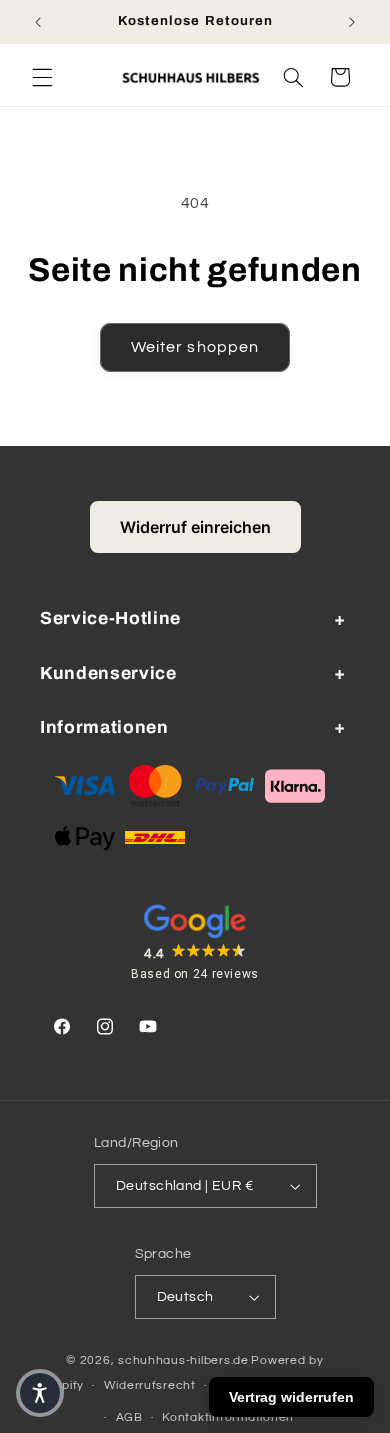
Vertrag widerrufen (291, 1397)
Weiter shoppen (195, 347)
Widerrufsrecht (150, 1385)
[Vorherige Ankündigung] (38, 22)
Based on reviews (195, 974)
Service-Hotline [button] (110, 618)
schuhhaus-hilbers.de (183, 1360)
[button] (42, 77)
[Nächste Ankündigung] (352, 22)
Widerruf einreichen (195, 527)
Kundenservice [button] (108, 673)
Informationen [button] (104, 727)
